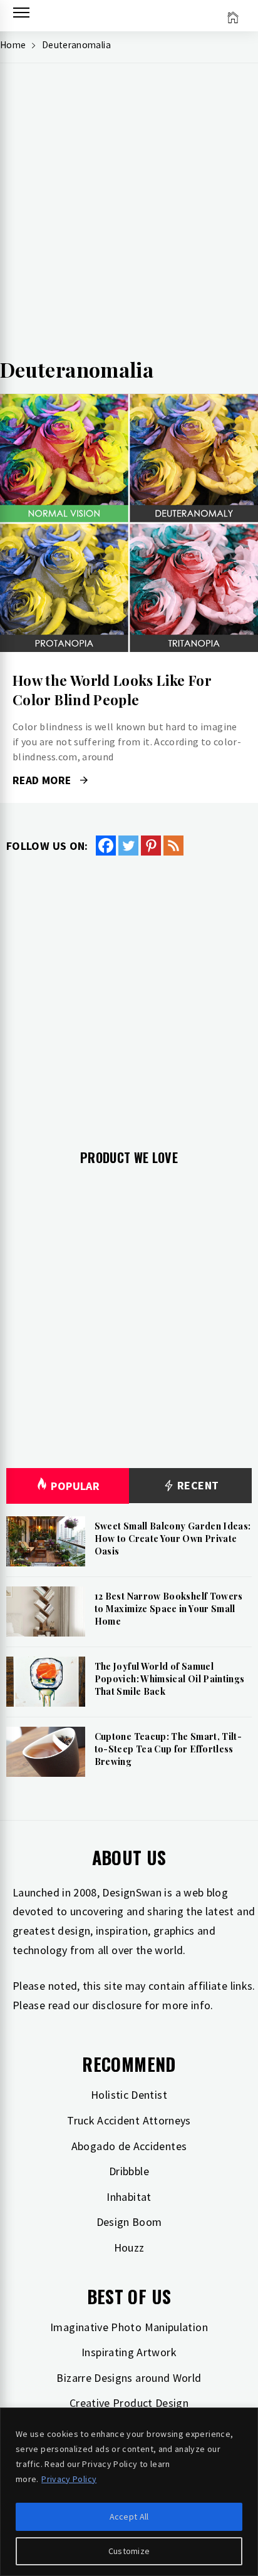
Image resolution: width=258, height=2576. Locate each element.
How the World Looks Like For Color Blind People (112, 690)
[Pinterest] (151, 846)
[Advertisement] (129, 214)
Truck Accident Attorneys (129, 2120)
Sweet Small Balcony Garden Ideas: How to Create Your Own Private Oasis (173, 1538)
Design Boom (129, 2222)
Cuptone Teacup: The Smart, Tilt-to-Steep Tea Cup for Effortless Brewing (168, 1749)
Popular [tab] (75, 1486)
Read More (129, 523)
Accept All (129, 2517)
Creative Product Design (129, 2403)
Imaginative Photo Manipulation (129, 2327)
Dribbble (129, 2171)
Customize (129, 2551)
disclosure (117, 2005)
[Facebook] (106, 846)
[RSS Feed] (173, 846)
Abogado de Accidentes (129, 2146)
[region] (129, 2492)
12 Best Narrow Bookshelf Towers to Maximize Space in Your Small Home (169, 1608)
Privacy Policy (69, 2479)
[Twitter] (128, 846)
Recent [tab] (197, 1485)
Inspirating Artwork (129, 2352)
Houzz (129, 2248)
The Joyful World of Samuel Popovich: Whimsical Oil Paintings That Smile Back (170, 1679)
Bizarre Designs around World (129, 2378)
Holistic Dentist (129, 2095)
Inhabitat (129, 2197)
